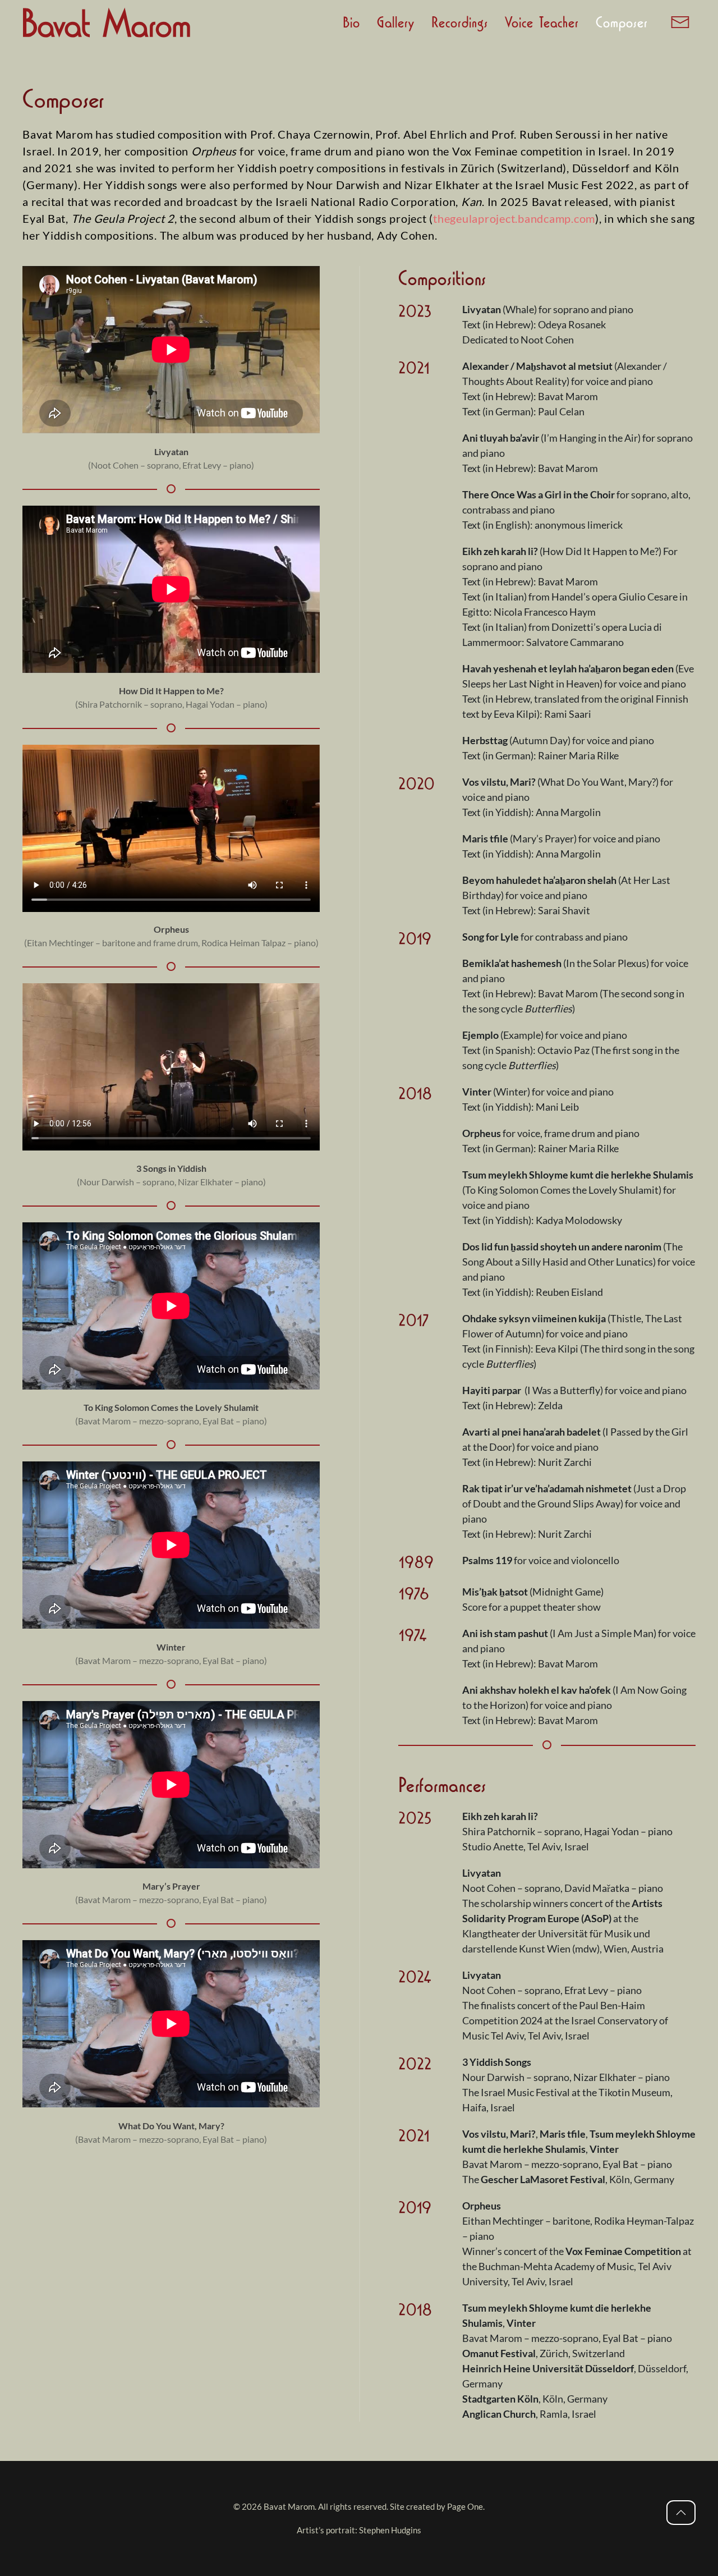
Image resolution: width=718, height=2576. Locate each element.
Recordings (460, 22)
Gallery (396, 22)
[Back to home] (107, 22)
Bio (351, 22)
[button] (680, 22)
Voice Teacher (542, 22)
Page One (465, 2506)
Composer (622, 22)
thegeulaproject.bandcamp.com (514, 218)
